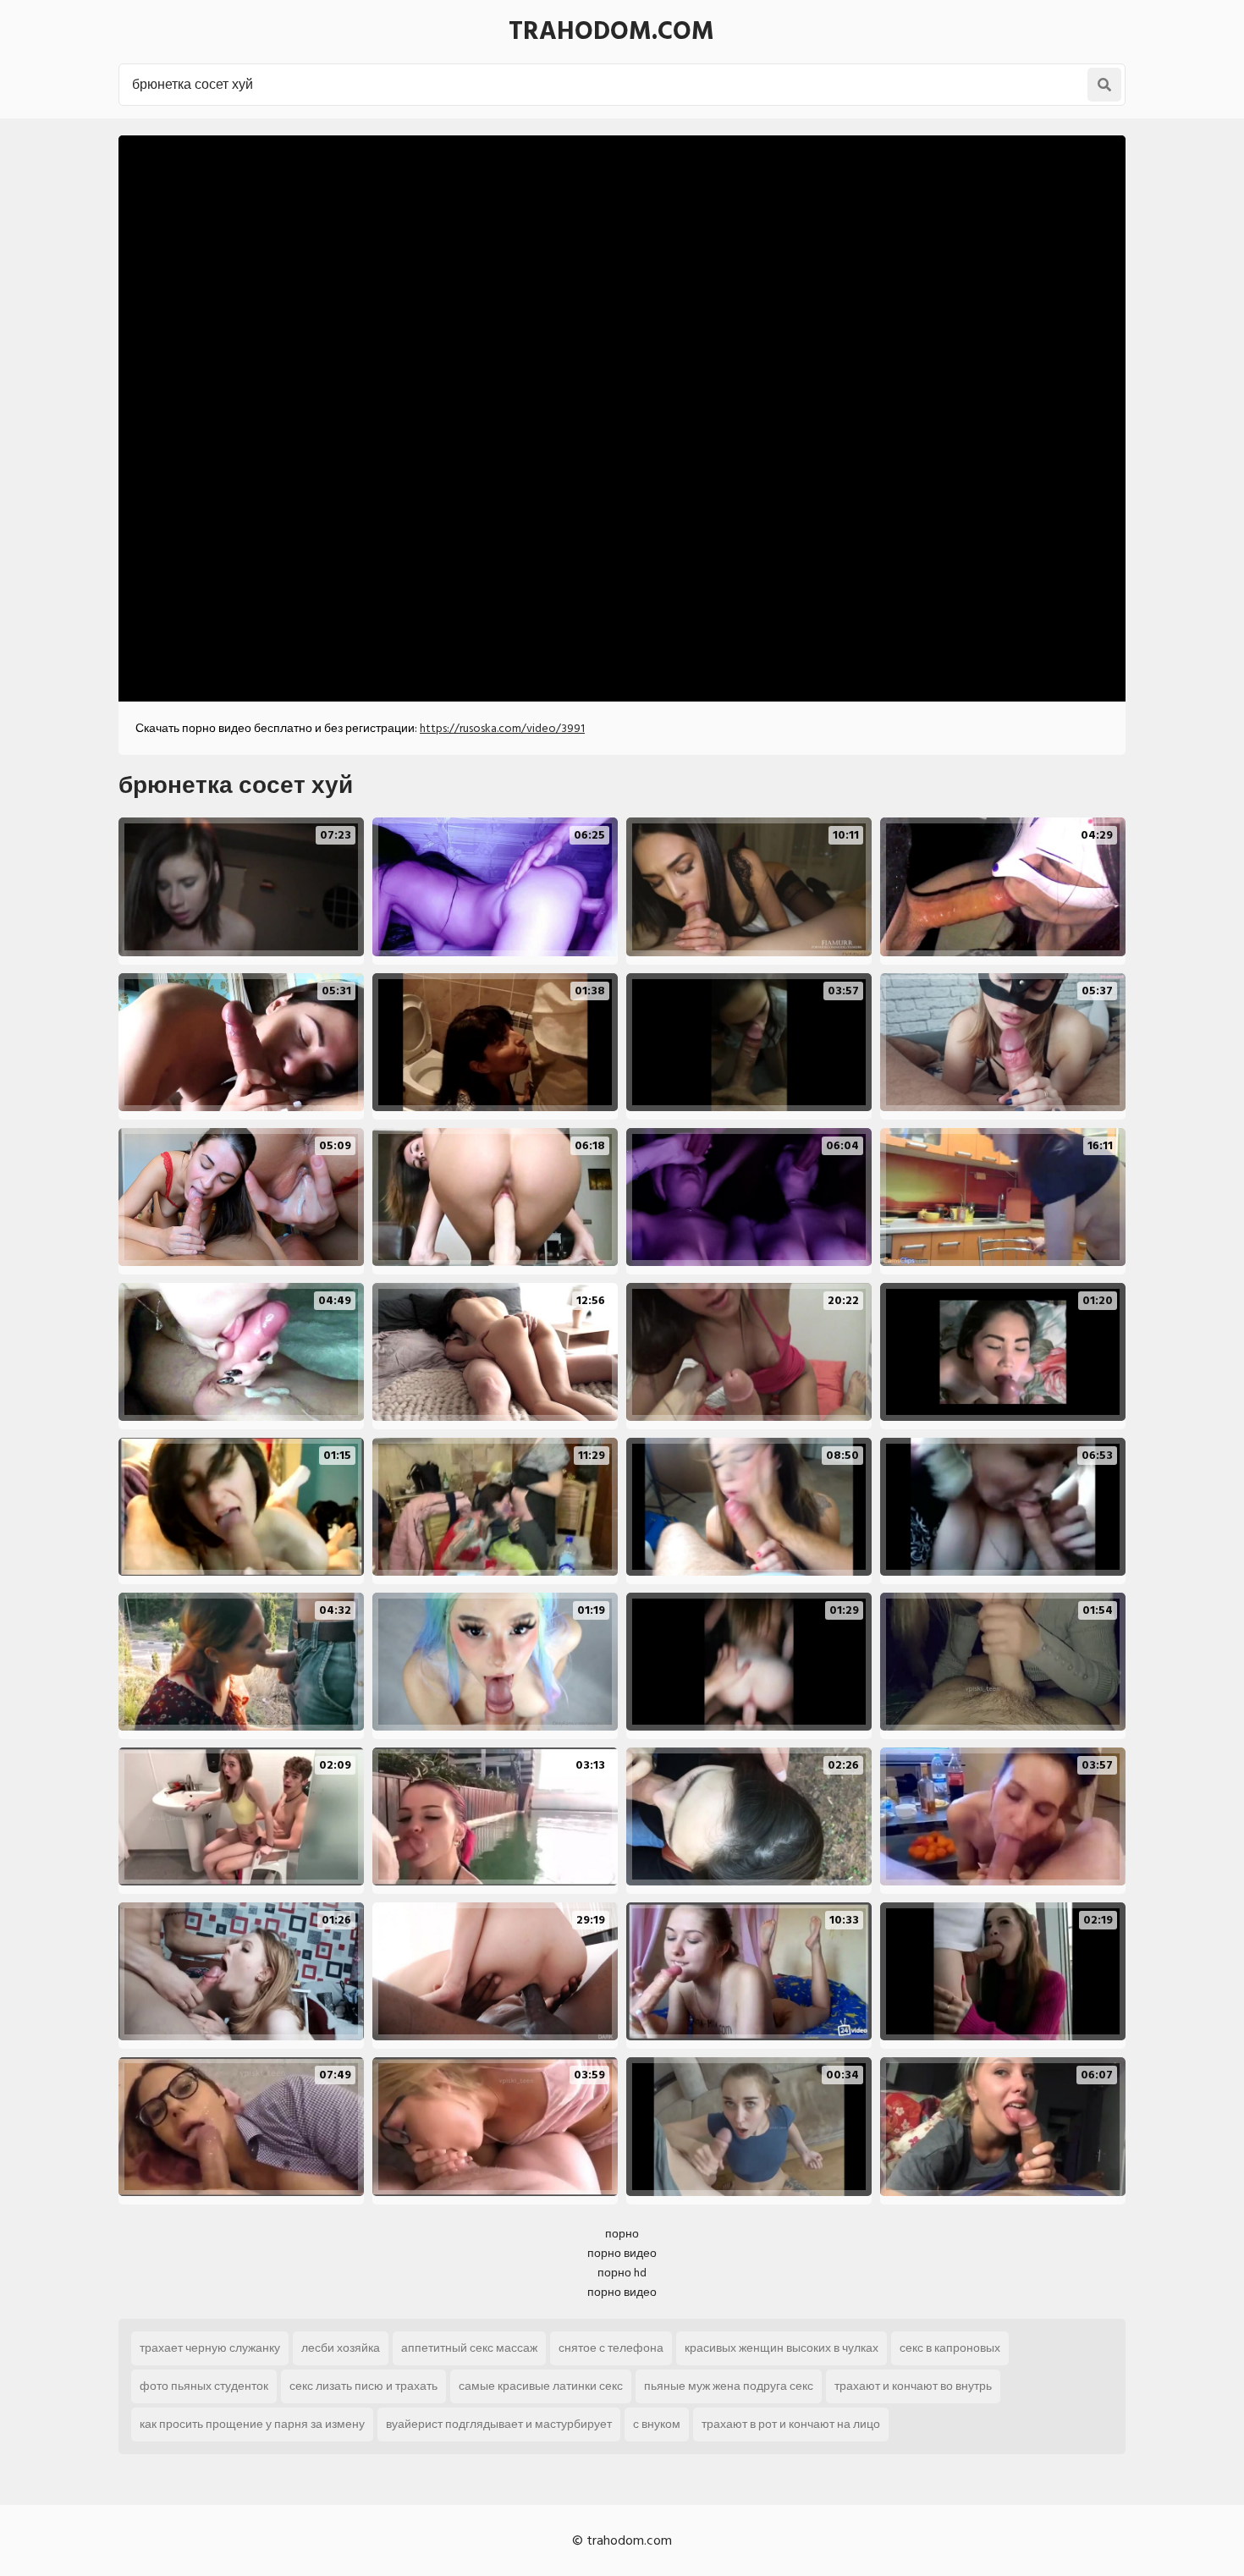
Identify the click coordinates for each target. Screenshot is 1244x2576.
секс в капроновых (950, 2348)
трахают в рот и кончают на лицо (791, 2424)
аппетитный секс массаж (469, 2348)
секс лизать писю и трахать (363, 2386)
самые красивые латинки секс (541, 2386)
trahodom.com (611, 31)
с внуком (657, 2424)
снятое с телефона (611, 2348)
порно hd (622, 2273)
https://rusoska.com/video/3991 (502, 728)
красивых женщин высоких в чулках (782, 2348)
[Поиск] (1104, 85)
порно (622, 2234)
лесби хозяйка (341, 2348)
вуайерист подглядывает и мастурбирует (499, 2424)
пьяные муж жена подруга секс (729, 2386)
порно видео (622, 2253)
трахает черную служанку (210, 2348)
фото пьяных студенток (204, 2386)
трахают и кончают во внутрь (913, 2386)
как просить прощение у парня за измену (252, 2424)
